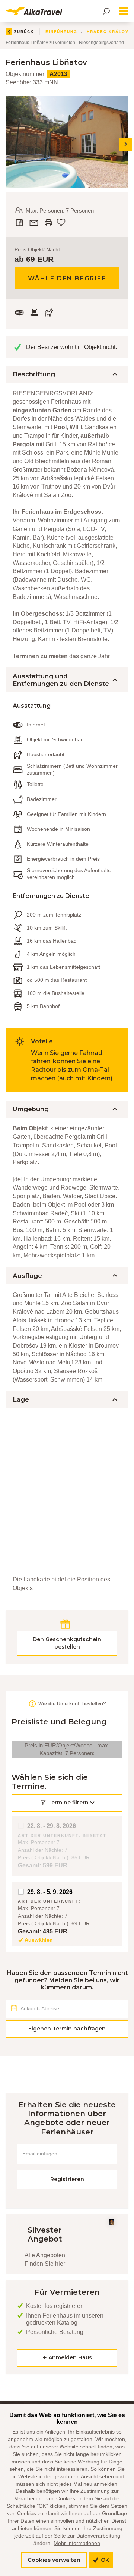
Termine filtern (68, 1803)
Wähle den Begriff (67, 278)
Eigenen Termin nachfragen (67, 2029)
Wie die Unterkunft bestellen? (71, 1704)
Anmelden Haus (69, 2357)
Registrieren (67, 2179)
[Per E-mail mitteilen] (35, 223)
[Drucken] (48, 223)
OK (104, 2560)
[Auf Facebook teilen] (20, 223)
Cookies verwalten (54, 2560)
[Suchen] (106, 11)
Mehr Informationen (77, 2543)
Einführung (61, 32)
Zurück (24, 32)
